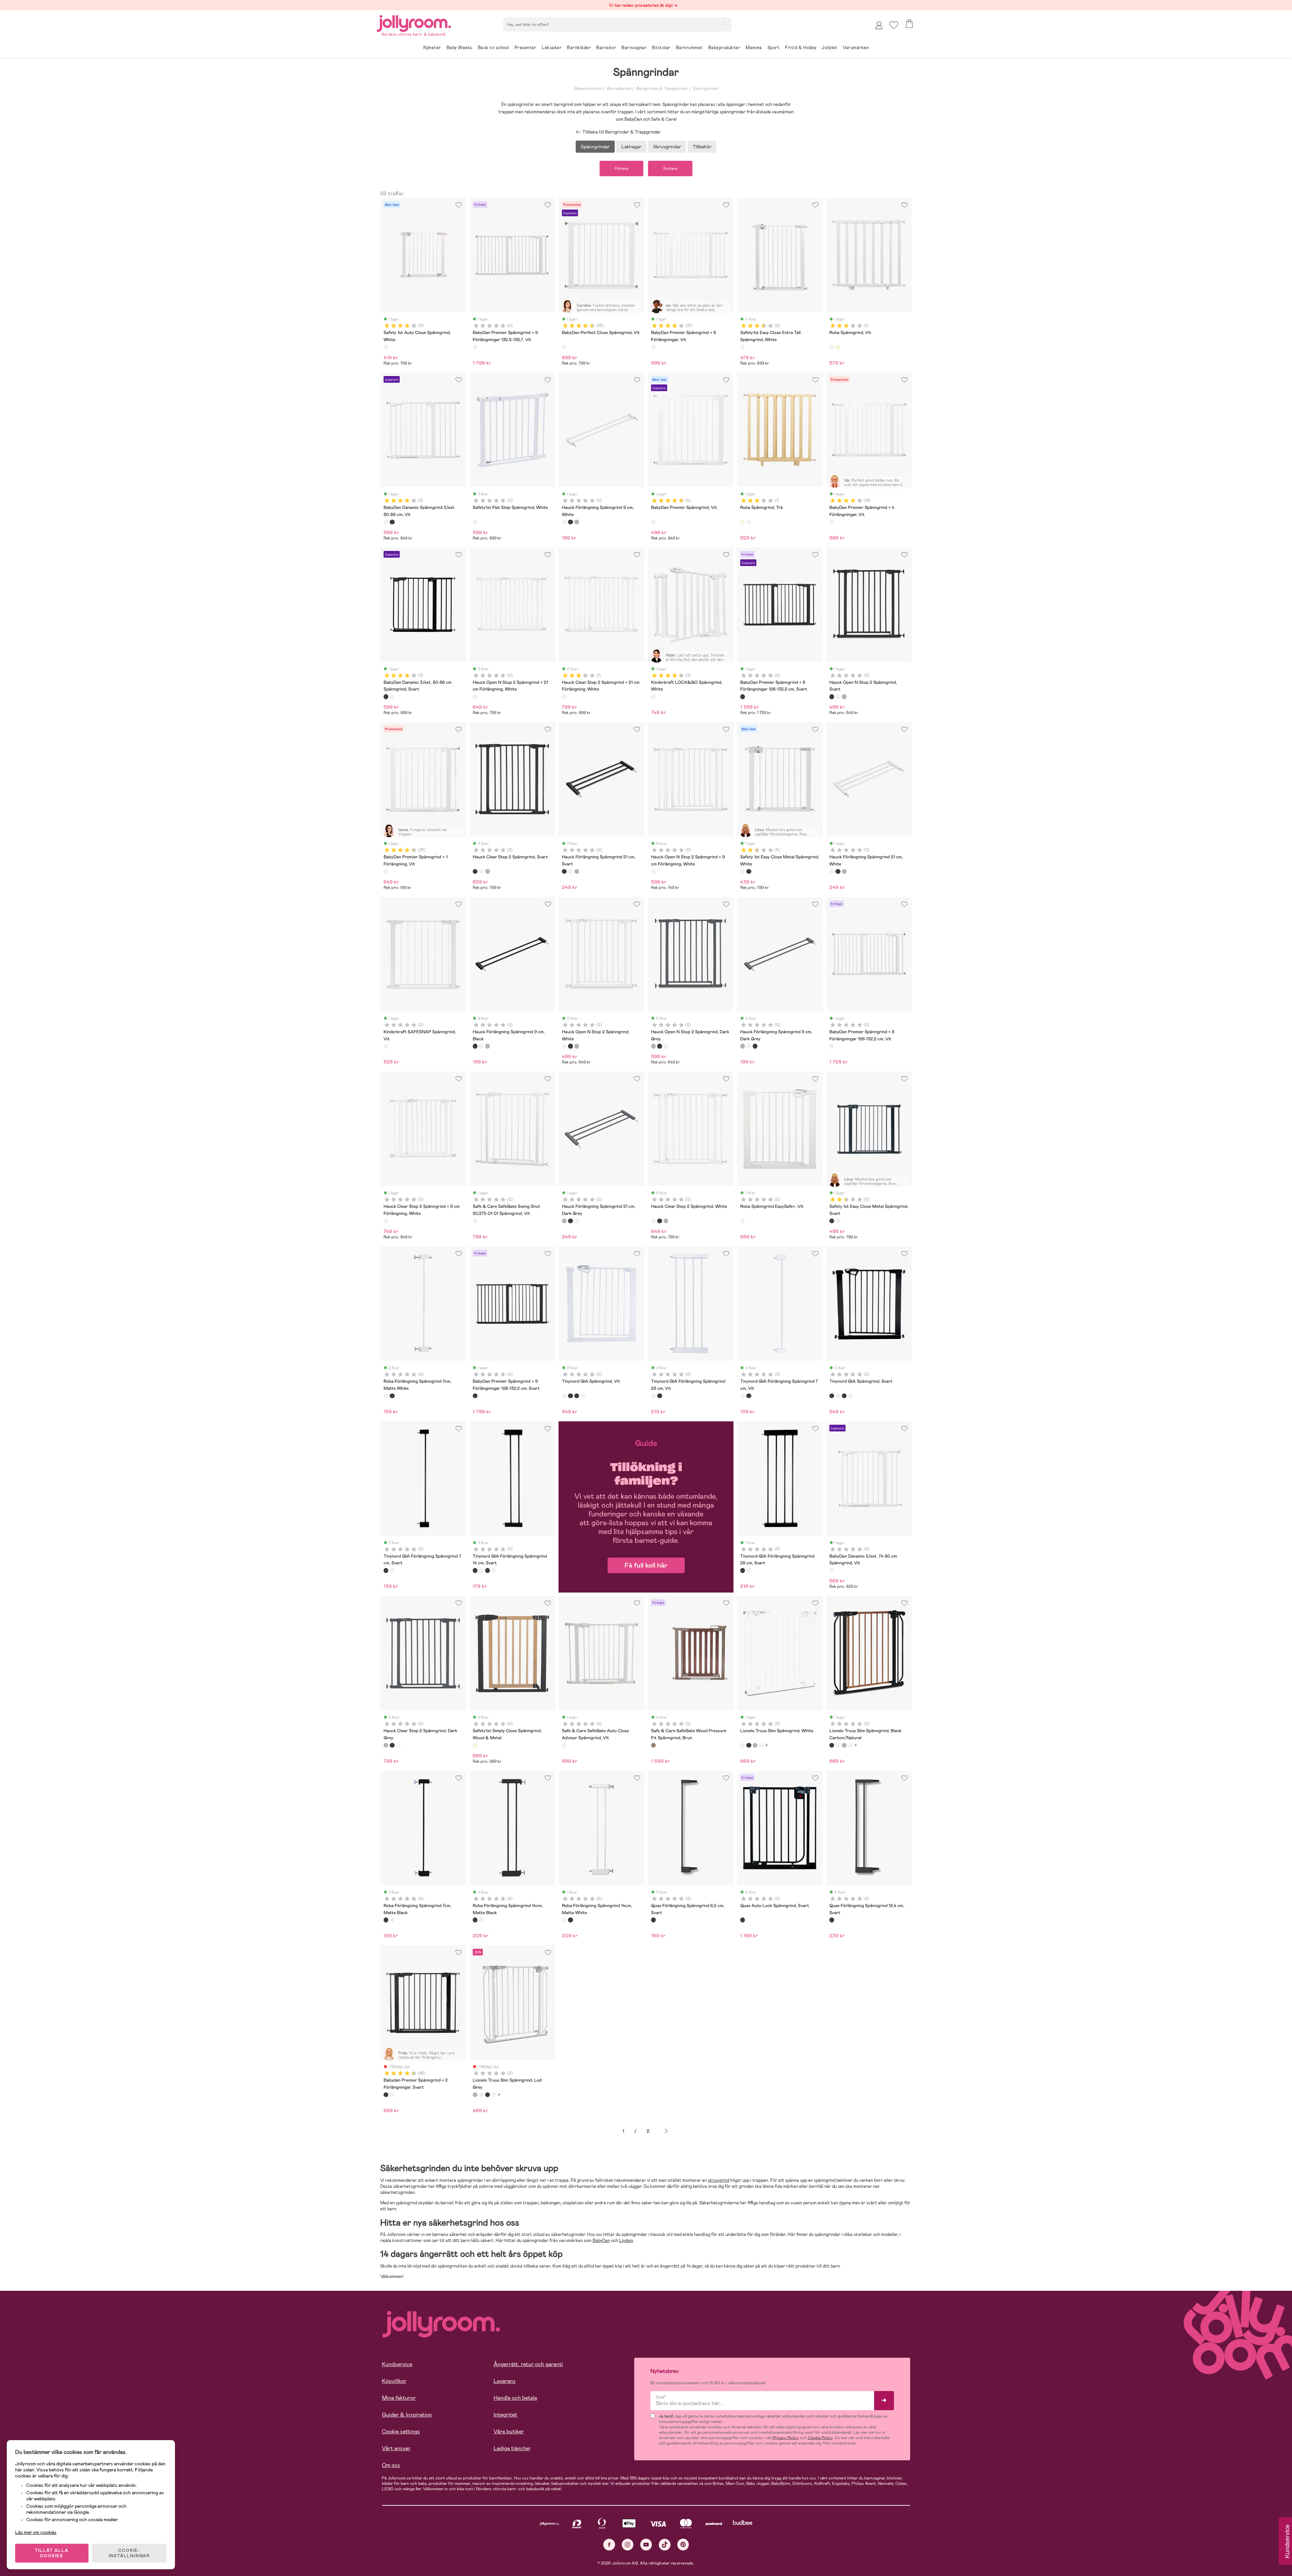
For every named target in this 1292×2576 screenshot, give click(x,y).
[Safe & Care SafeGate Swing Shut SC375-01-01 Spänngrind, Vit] (475, 1221)
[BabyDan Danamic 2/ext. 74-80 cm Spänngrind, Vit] (832, 1570)
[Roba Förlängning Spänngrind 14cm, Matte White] (481, 1920)
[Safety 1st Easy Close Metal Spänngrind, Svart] (749, 871)
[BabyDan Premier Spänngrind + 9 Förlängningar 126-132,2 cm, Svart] (475, 1396)
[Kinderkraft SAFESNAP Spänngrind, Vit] (386, 1046)
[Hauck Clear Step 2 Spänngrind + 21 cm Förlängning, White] (564, 697)
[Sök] (724, 24)
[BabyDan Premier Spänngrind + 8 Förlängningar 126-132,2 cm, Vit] (832, 1046)
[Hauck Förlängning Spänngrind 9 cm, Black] (570, 522)
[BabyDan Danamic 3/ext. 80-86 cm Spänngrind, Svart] (392, 522)
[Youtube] (646, 2545)
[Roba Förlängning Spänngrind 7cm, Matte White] (386, 1396)
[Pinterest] (683, 2545)
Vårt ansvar (396, 2448)
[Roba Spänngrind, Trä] (838, 347)
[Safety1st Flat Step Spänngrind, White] (475, 522)
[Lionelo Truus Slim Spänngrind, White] (743, 1745)
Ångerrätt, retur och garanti (528, 2364)
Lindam (626, 2241)
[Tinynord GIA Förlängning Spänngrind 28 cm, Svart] (659, 1396)
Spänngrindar (705, 88)
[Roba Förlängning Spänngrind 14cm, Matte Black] (475, 1920)
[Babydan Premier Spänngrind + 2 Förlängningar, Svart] (386, 2095)
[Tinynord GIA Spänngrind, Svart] (570, 1396)
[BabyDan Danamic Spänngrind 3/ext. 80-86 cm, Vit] (386, 522)
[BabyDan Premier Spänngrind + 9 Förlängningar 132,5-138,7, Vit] (475, 347)
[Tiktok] (665, 2545)
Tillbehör (702, 147)
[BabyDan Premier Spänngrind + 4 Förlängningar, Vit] (832, 522)
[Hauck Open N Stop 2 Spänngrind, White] (838, 697)
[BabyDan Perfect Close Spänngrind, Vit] (564, 347)
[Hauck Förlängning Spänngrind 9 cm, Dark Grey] (577, 522)
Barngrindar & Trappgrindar (662, 88)
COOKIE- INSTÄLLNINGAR (129, 2553)
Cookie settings (401, 2432)
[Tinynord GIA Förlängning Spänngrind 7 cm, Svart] (749, 1396)
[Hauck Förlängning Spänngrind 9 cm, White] (564, 522)
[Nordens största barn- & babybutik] (414, 22)
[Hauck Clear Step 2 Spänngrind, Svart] (475, 871)
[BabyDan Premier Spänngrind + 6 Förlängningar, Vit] (653, 347)
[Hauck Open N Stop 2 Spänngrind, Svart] (832, 697)
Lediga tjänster (512, 2448)
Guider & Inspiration (407, 2415)
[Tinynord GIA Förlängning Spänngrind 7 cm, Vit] (743, 1396)
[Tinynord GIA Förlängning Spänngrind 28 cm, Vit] (653, 1396)
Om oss (391, 2465)
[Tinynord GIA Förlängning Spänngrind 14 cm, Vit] (583, 1396)
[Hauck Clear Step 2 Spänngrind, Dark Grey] (488, 871)
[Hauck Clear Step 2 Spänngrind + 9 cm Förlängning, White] (386, 1221)
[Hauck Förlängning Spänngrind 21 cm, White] (570, 871)
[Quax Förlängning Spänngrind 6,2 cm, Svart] (653, 1920)
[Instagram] (628, 2545)
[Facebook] (609, 2545)
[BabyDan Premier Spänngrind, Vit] (653, 522)
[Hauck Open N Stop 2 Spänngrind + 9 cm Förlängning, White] (653, 871)
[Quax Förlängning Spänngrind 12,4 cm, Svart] (832, 1920)
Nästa (666, 2131)
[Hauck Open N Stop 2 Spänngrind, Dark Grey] (844, 697)
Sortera (670, 169)
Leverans (505, 2381)
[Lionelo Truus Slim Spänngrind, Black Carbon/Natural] (749, 1745)
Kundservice (397, 2364)
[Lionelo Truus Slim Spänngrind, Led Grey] (755, 1745)
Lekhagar (631, 147)
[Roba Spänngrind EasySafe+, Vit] (743, 1221)
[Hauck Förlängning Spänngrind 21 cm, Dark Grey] (577, 871)
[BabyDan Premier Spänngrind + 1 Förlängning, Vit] (386, 871)
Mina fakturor (399, 2398)
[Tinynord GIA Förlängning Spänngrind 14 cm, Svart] (577, 1396)
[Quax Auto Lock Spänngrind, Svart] (743, 1920)
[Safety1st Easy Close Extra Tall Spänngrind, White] (743, 347)
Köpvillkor (394, 2381)
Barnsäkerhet (619, 88)
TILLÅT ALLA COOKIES (52, 2553)
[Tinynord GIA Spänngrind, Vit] (564, 1396)
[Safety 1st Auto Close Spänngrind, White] (386, 347)
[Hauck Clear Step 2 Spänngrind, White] (481, 871)
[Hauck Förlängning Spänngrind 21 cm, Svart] (564, 871)
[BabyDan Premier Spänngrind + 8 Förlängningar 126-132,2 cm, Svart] (743, 697)
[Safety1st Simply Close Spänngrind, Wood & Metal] (475, 1745)
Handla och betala (515, 2398)
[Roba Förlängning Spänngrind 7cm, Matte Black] (392, 1396)
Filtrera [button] (621, 169)
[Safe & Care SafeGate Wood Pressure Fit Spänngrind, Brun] (653, 1745)
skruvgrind (719, 2180)
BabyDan (601, 2241)
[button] (894, 25)
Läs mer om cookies (36, 2532)
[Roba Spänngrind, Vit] (832, 347)
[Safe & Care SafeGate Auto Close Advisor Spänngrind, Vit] (564, 1745)
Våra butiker (509, 2432)
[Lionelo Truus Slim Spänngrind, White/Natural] (761, 1745)
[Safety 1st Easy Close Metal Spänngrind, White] (743, 871)
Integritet (505, 2415)
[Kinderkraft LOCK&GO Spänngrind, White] (653, 697)
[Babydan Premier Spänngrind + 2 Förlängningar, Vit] (392, 2095)
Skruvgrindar (667, 147)
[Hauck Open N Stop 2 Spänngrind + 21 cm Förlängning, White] (475, 697)
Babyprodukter (588, 88)
